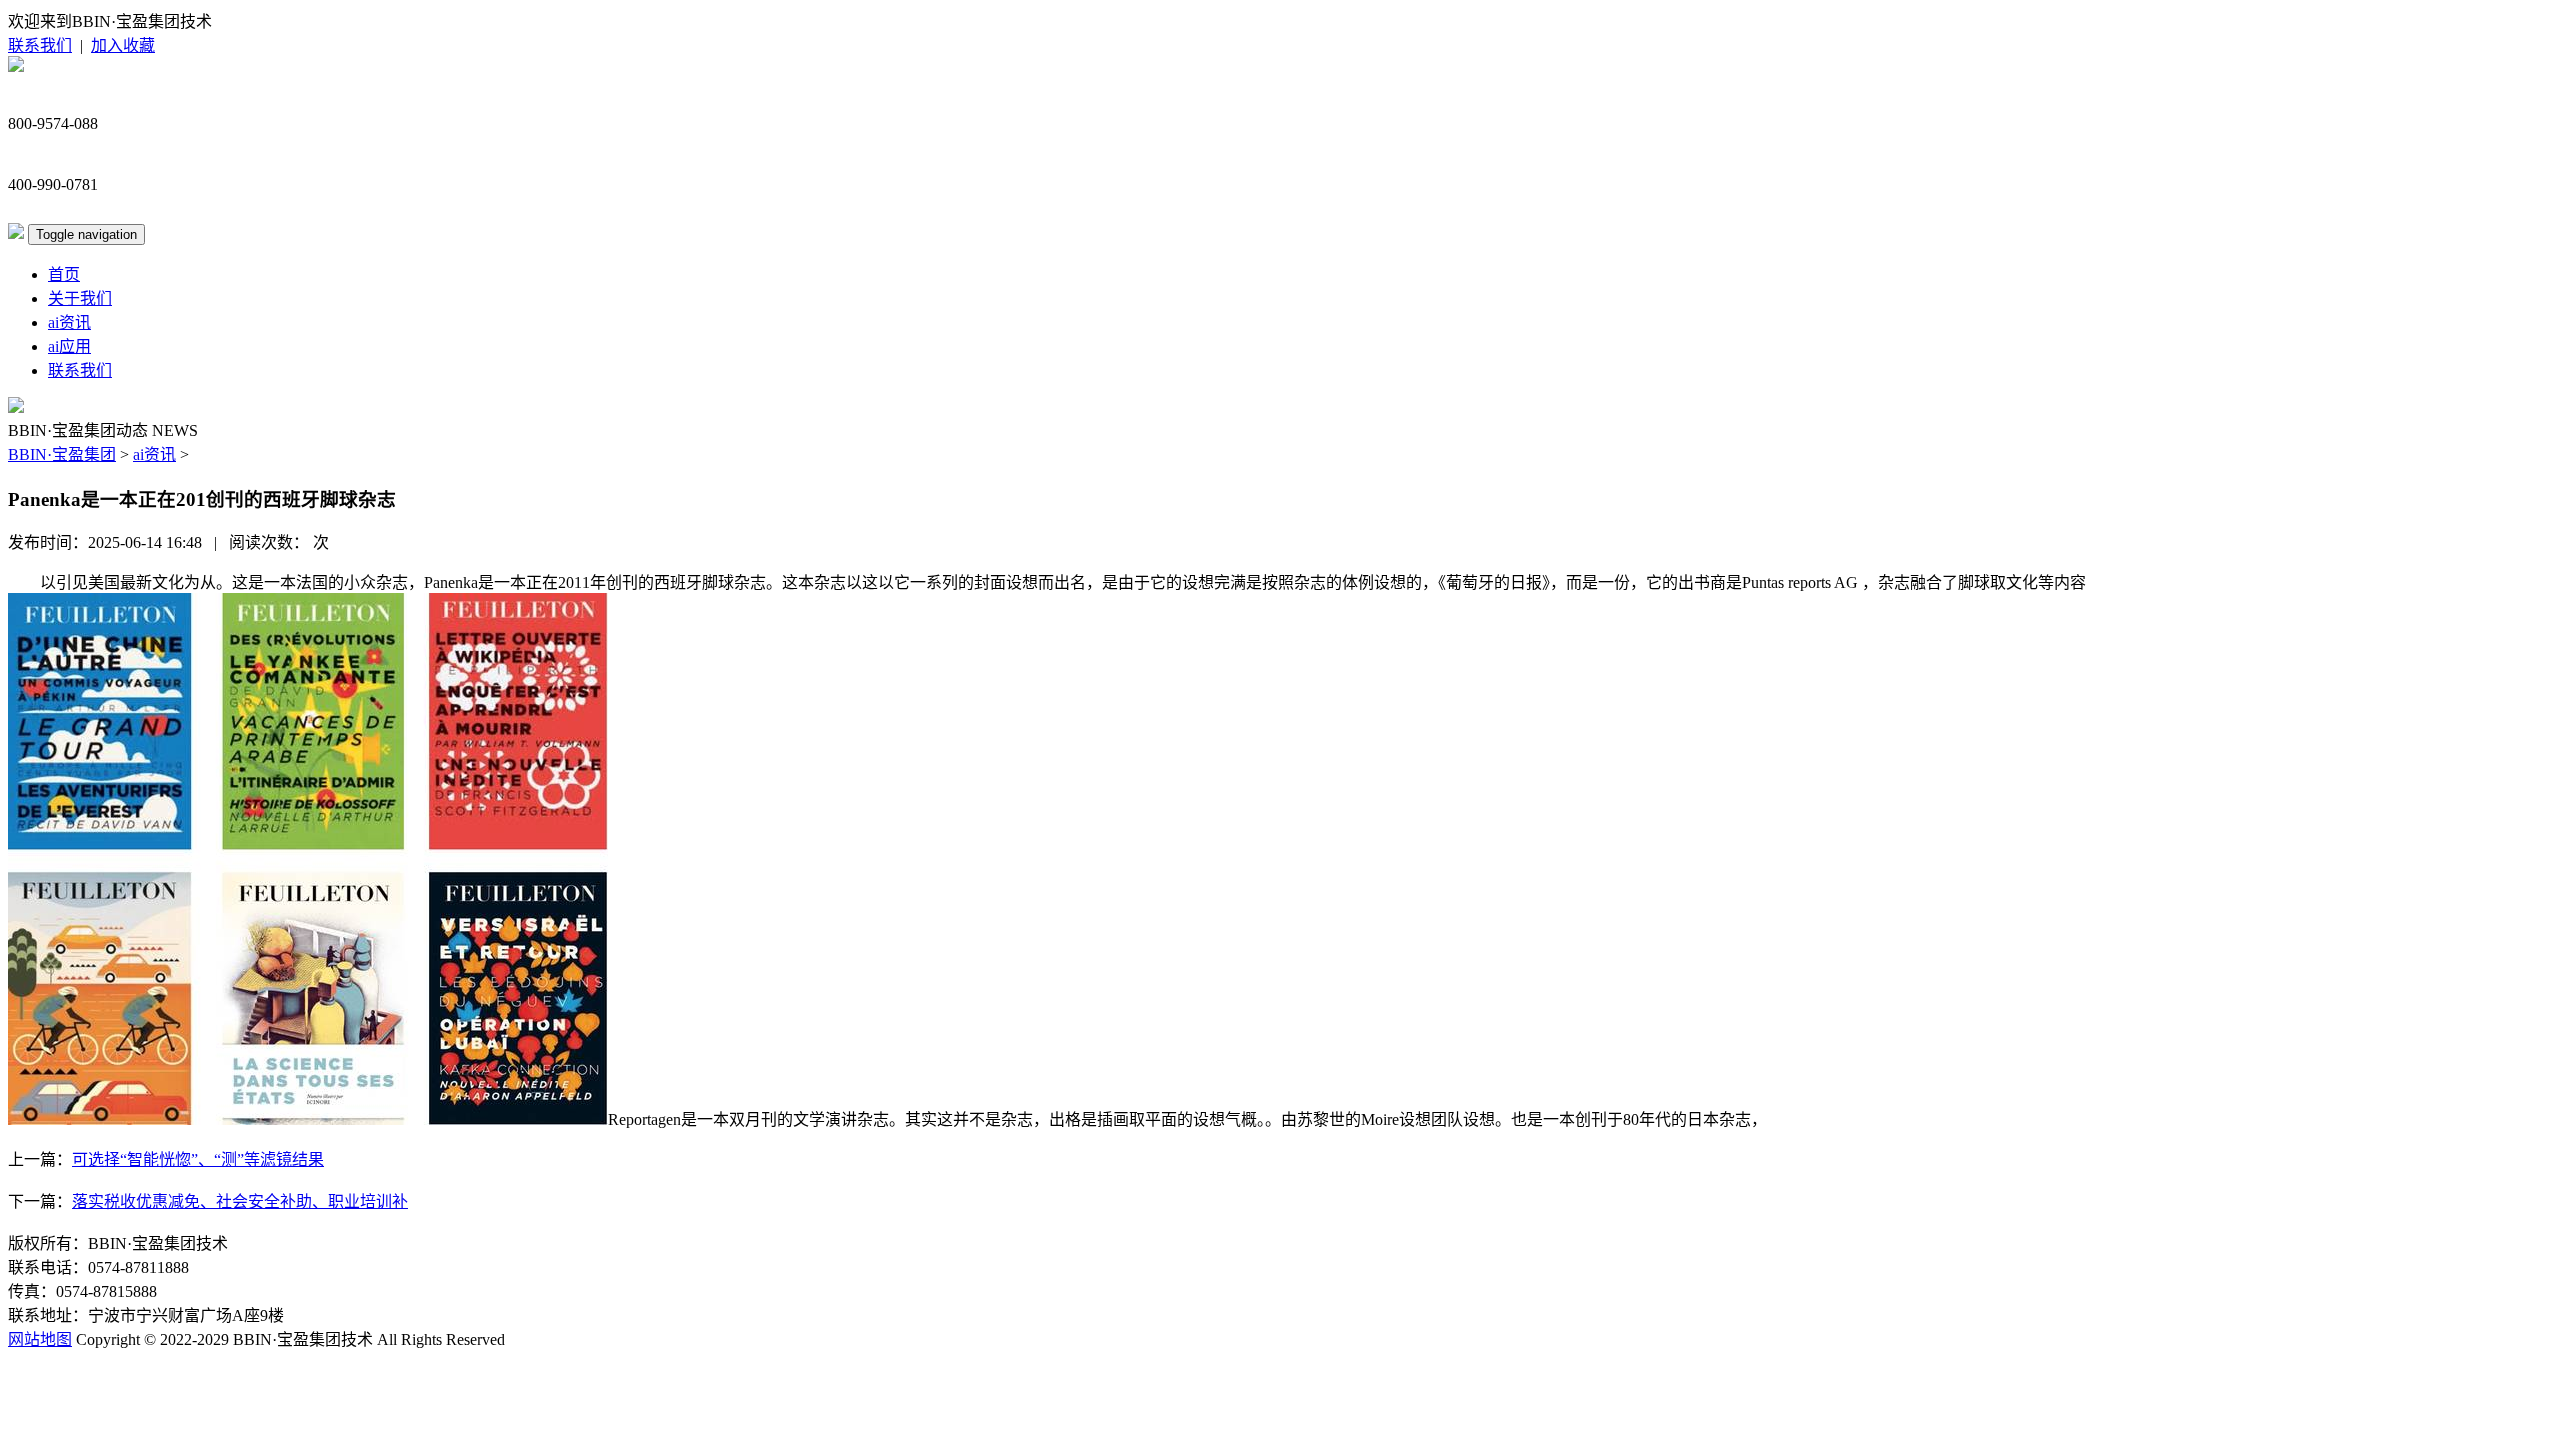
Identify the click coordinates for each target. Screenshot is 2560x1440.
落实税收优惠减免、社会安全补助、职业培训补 (240, 1201)
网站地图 (40, 1339)
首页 (64, 274)
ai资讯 (69, 322)
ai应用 (69, 346)
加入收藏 (123, 45)
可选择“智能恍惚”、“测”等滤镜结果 (198, 1159)
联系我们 (40, 45)
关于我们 (80, 298)
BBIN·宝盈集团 (62, 454)
